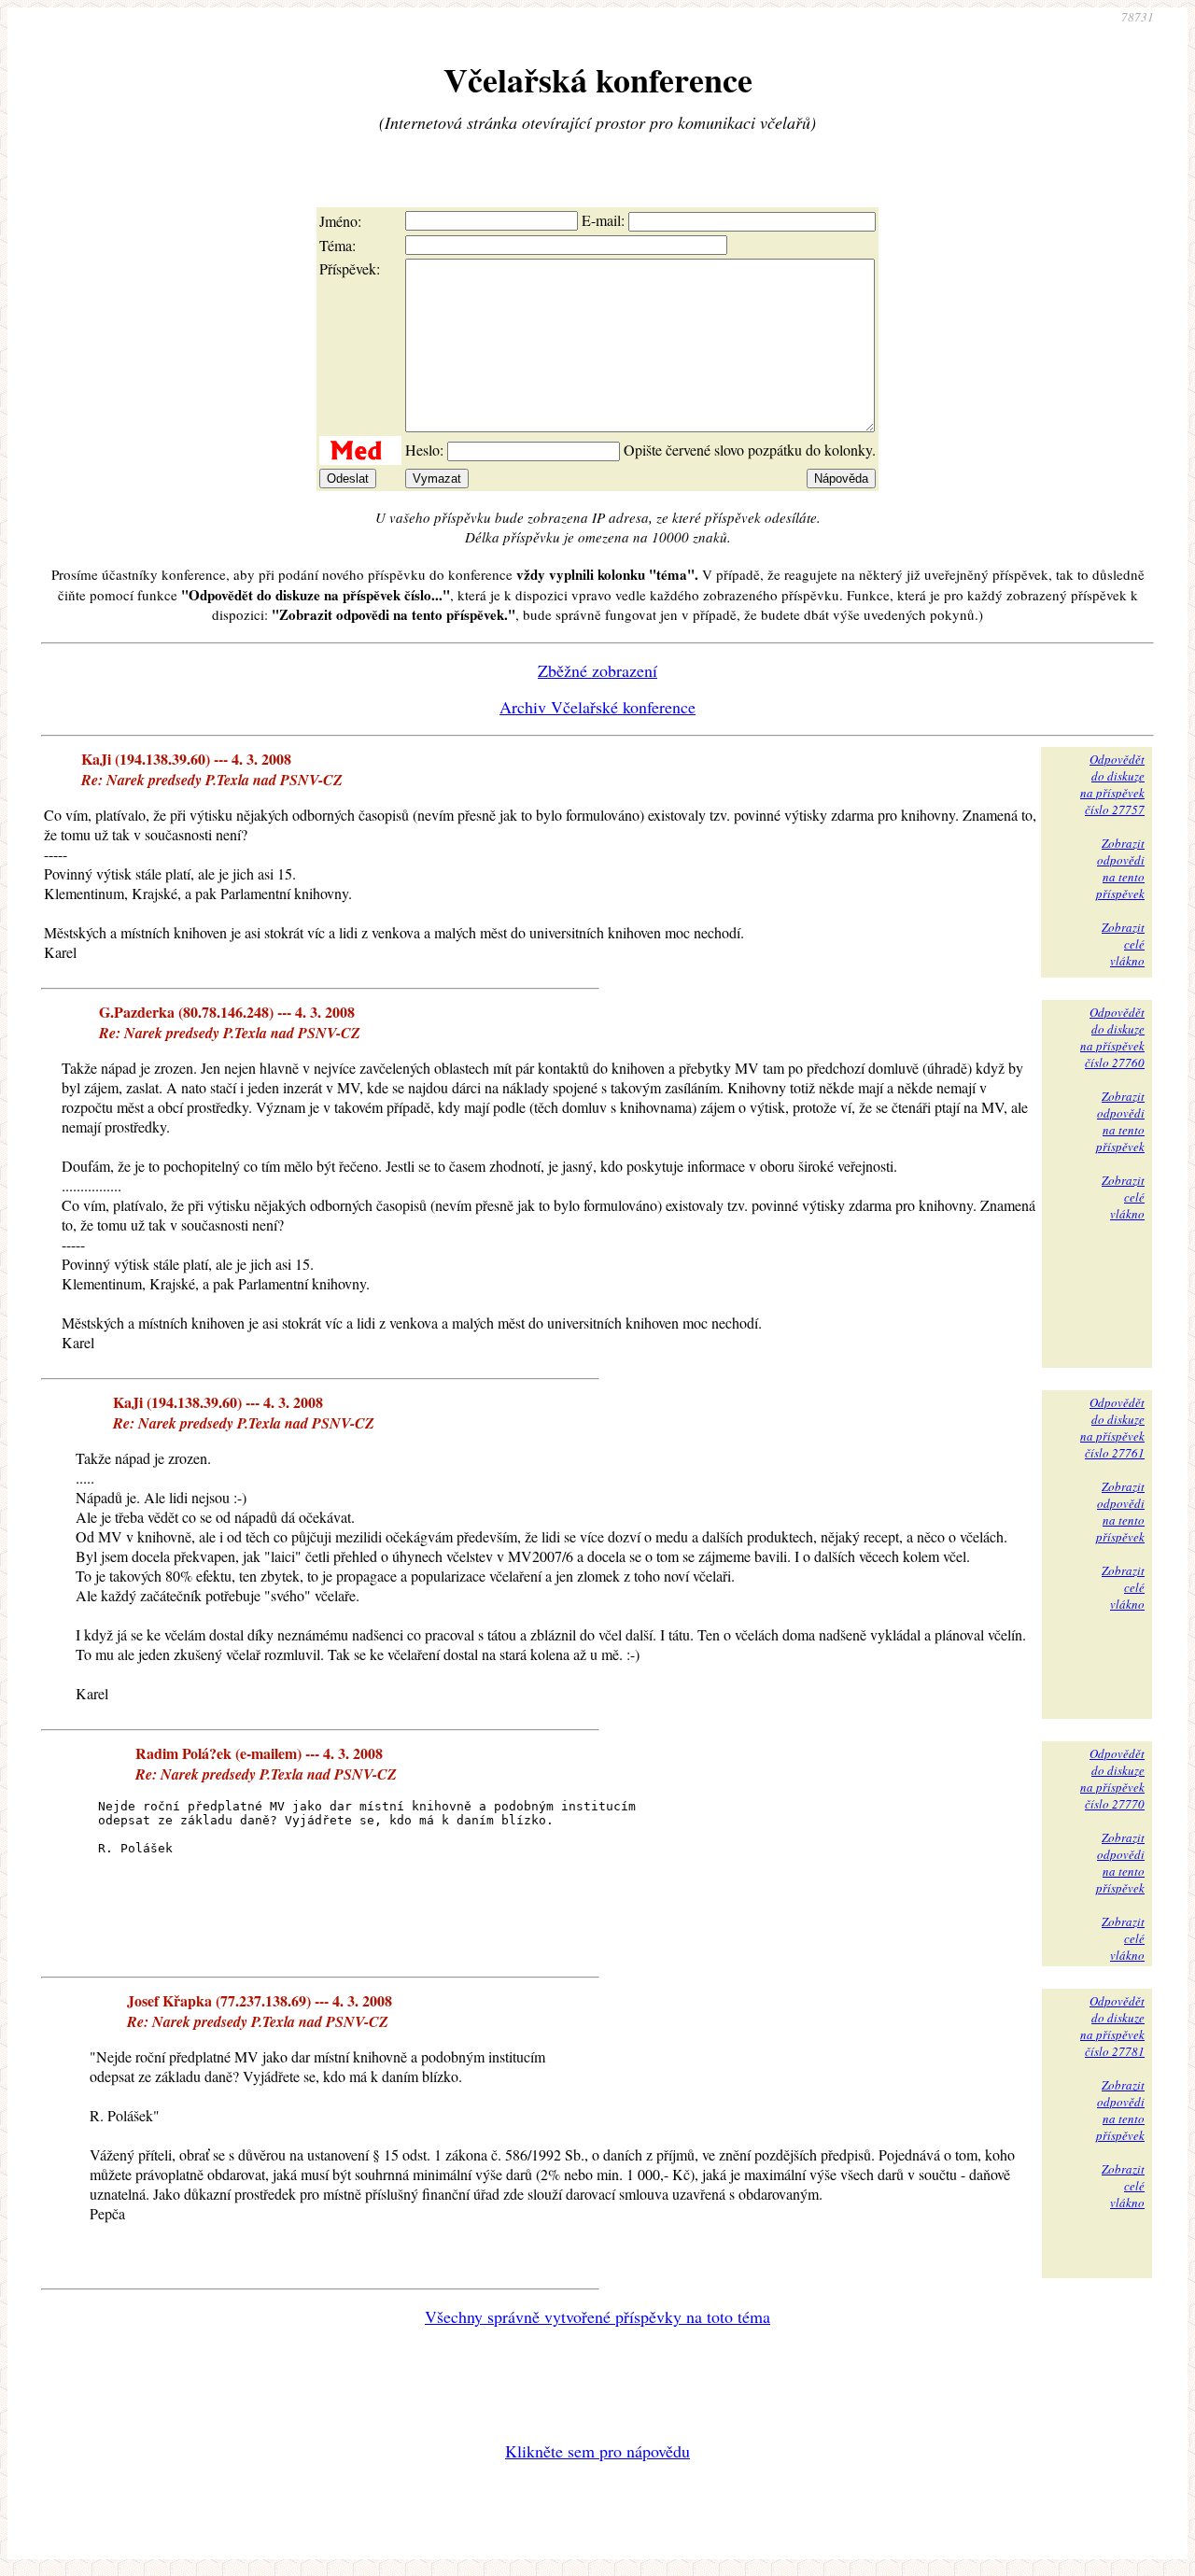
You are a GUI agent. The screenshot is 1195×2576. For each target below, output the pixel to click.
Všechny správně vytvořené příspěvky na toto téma (597, 2316)
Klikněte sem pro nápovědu (597, 2451)
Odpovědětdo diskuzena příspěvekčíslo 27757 (1112, 784)
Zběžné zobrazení (597, 670)
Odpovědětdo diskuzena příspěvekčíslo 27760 (1112, 1037)
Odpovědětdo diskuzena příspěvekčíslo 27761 (1112, 1428)
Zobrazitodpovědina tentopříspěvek (1120, 868)
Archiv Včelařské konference (597, 707)
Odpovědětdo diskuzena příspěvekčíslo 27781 (1112, 2026)
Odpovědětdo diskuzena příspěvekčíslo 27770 (1112, 1779)
